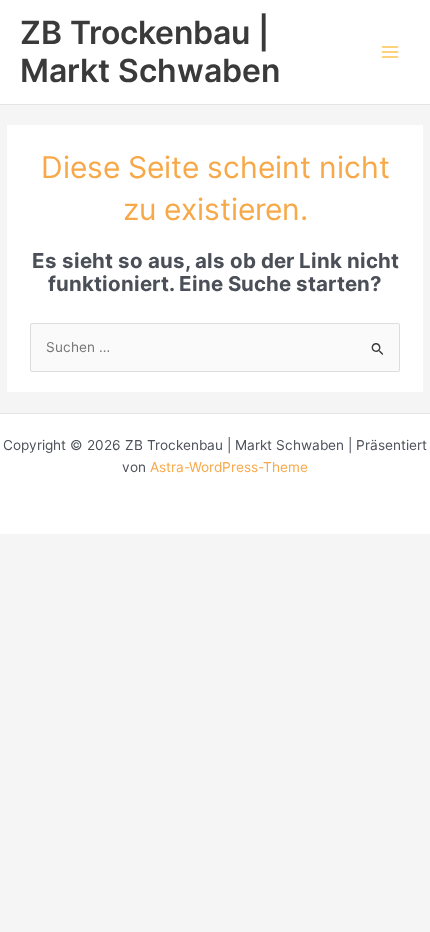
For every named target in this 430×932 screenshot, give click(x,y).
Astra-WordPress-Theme (229, 467)
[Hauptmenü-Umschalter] (390, 52)
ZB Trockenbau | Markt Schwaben (150, 51)
